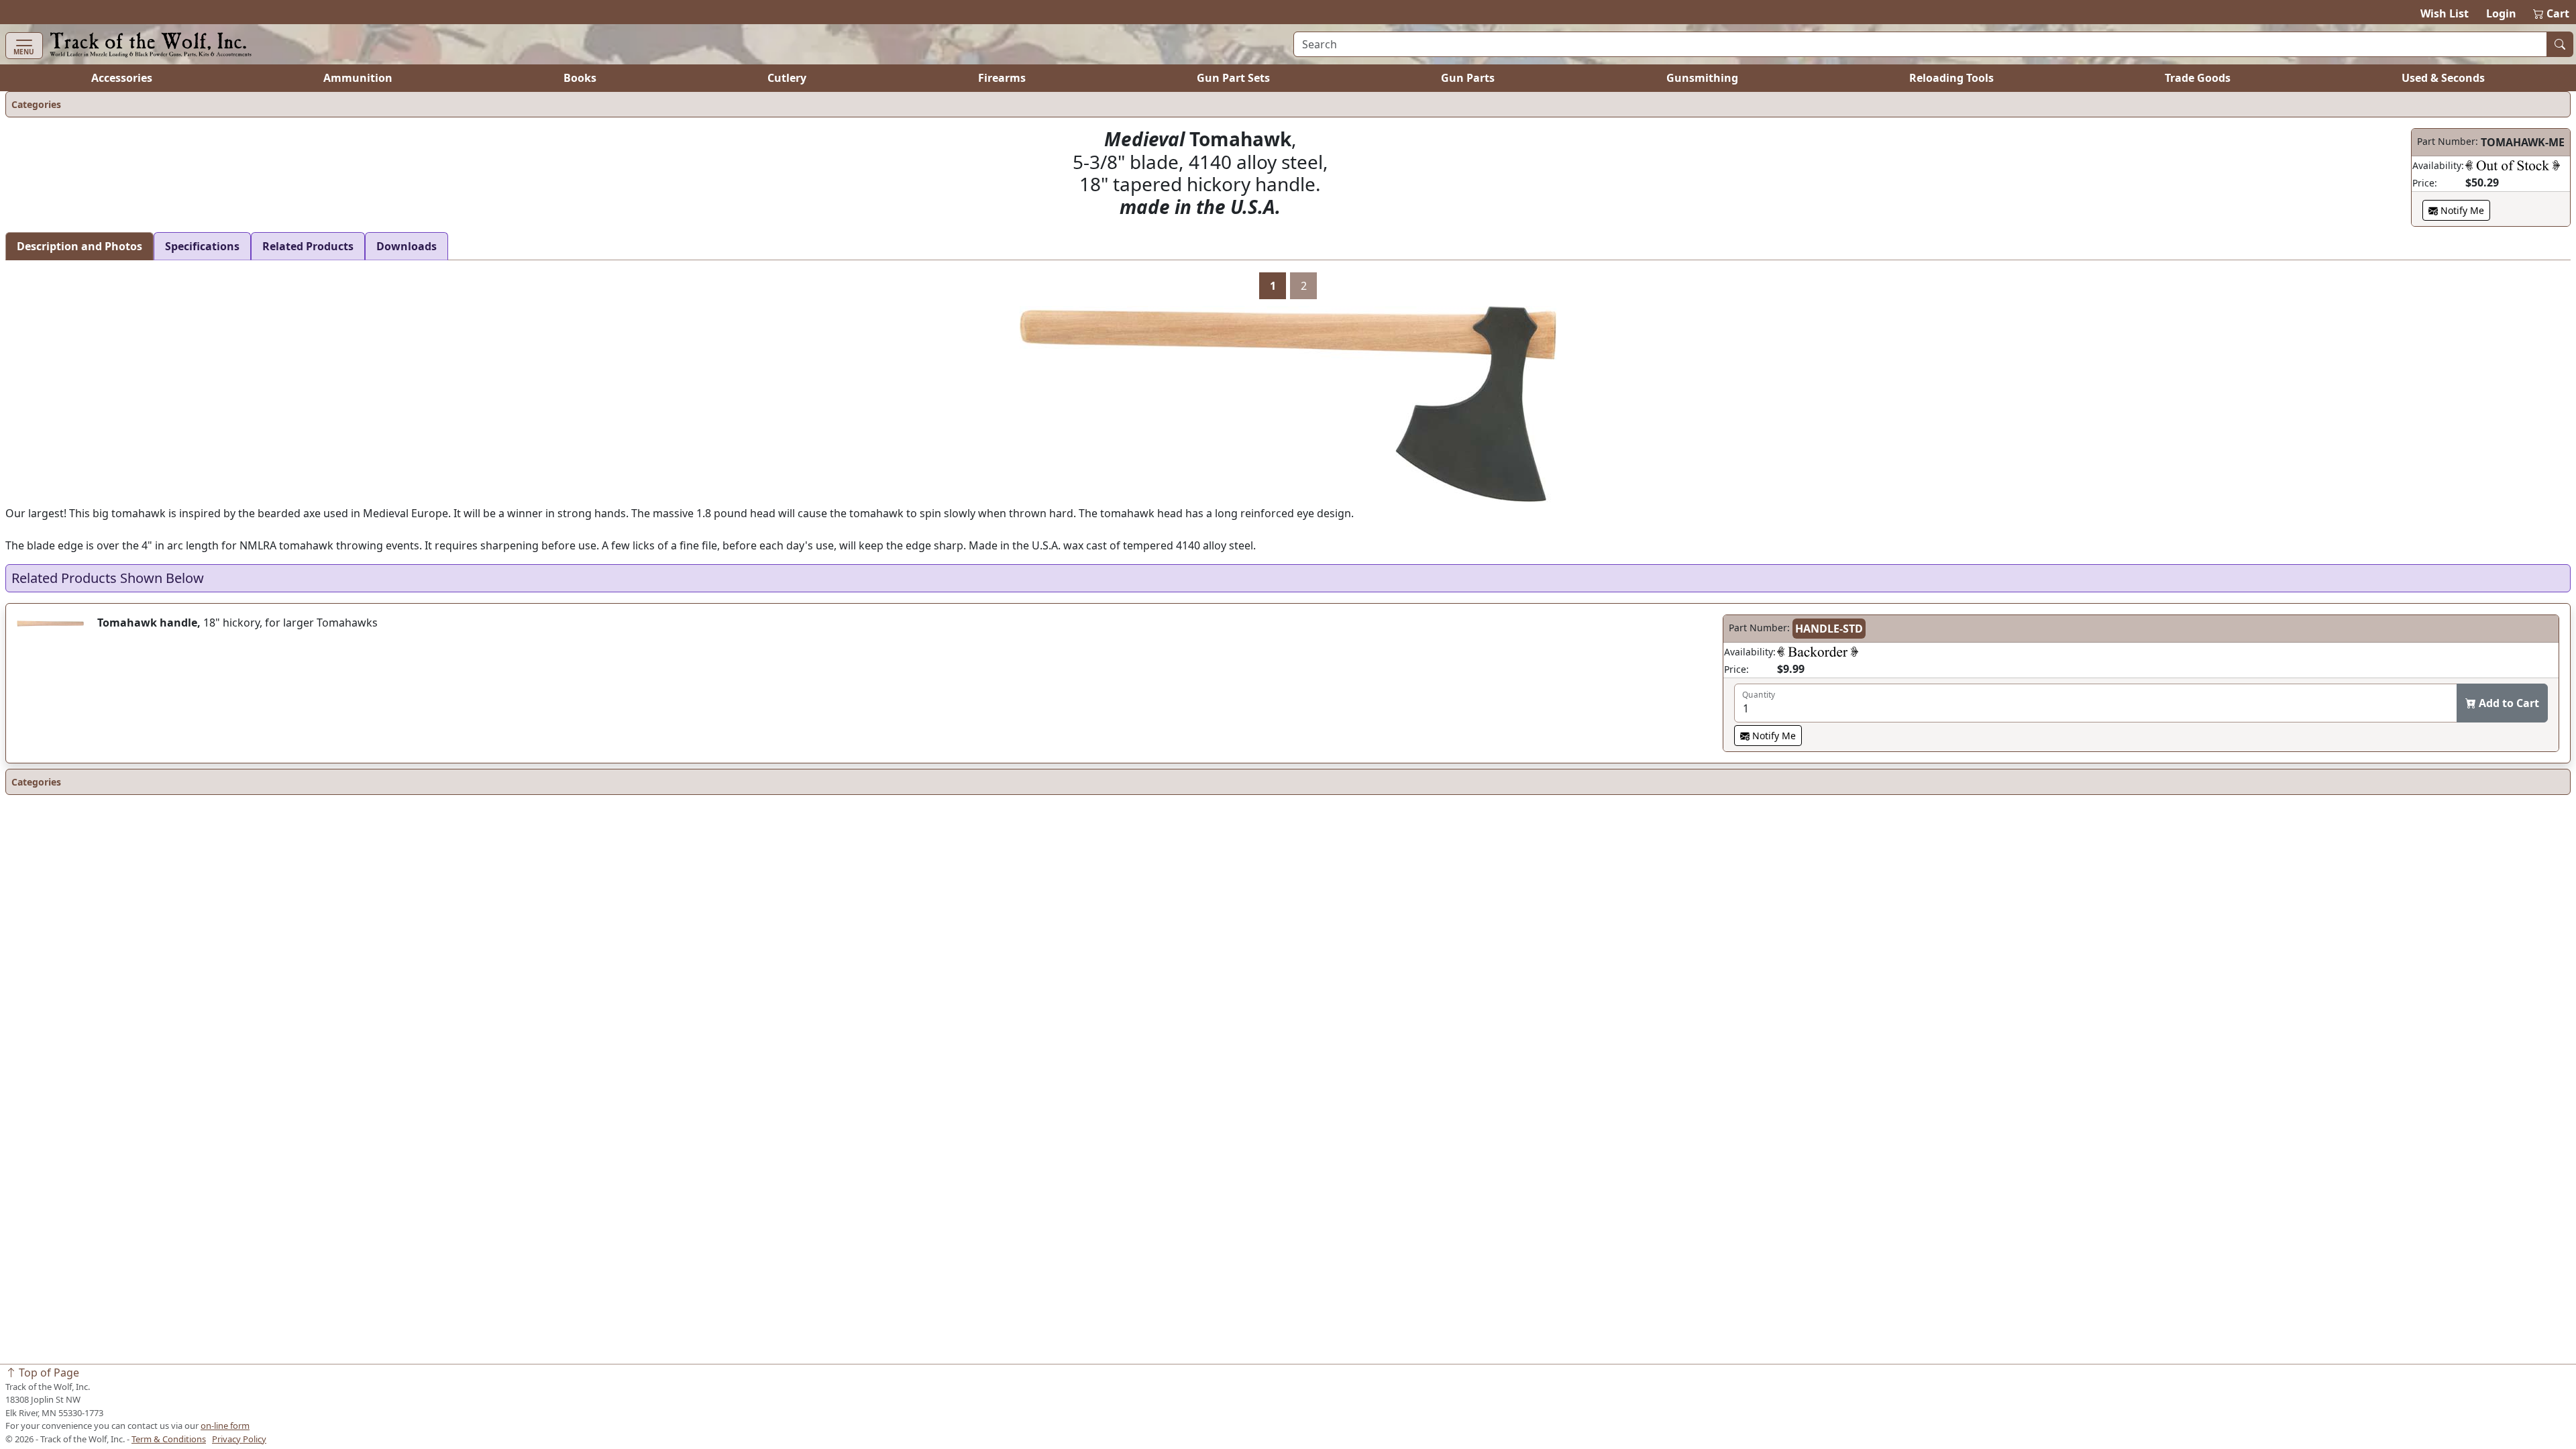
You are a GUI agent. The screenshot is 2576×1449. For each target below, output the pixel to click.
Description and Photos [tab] (79, 246)
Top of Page (48, 1373)
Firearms (1002, 78)
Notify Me (2461, 210)
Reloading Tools (1951, 78)
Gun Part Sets (1233, 78)
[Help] (2513, 165)
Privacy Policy (239, 1439)
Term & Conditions (169, 1439)
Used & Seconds (2443, 78)
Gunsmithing (1702, 78)
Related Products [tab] (308, 246)
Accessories (122, 78)
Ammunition (358, 78)
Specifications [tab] (202, 246)
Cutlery (787, 78)
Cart (2552, 13)
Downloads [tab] (407, 246)
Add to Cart (2508, 703)
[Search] (2560, 44)
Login (2501, 13)
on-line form (225, 1426)
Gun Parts (1468, 78)
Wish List (2445, 13)
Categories (36, 104)
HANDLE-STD (1829, 629)
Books (580, 78)
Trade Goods (2198, 78)
